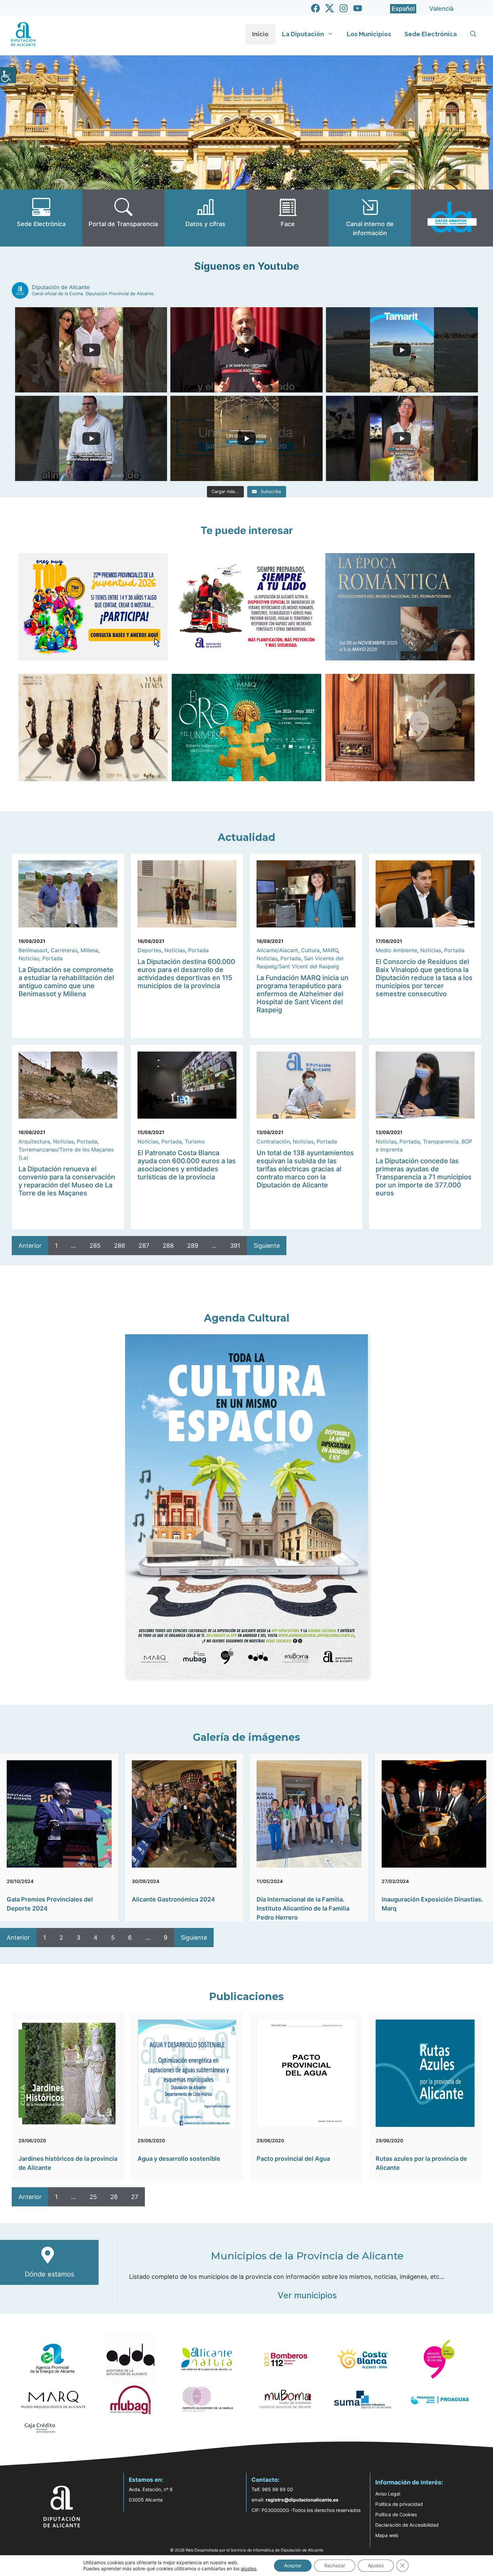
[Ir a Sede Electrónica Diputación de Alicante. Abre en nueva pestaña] (41, 218)
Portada (52, 958)
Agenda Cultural (247, 1318)
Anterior (30, 1246)
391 (235, 1246)
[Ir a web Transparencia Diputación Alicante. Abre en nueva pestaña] (123, 218)
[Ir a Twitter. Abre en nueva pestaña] (330, 8)
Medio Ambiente (396, 950)
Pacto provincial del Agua (293, 2159)
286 (120, 1246)
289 (193, 1246)
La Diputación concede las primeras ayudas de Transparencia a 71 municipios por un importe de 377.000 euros (424, 1177)
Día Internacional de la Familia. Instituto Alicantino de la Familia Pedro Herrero (303, 1908)
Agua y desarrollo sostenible (179, 2159)
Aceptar (293, 2565)
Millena (89, 950)
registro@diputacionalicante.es (302, 2500)
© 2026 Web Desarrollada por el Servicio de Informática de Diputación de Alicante (247, 2550)
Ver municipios (307, 2295)
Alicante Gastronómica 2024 (173, 1899)
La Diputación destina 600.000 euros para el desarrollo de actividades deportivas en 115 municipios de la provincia (186, 974)
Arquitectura (34, 1141)
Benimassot (33, 950)
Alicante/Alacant (277, 950)
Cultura (310, 950)
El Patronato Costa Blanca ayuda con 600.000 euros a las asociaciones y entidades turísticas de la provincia (187, 1165)
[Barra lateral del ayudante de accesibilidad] (8, 75)
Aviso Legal (388, 2494)
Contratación (273, 1141)
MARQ (330, 950)
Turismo (195, 1141)
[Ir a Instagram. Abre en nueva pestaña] (344, 8)
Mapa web (387, 2535)
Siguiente (267, 1246)
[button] (473, 34)
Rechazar (335, 2565)
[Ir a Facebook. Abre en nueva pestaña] (315, 8)
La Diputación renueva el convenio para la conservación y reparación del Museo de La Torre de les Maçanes (67, 1181)
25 (93, 2197)
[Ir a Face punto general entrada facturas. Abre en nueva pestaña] (288, 218)
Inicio (260, 34)
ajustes (249, 2568)
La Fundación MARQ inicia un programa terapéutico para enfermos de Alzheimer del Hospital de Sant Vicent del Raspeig (303, 994)
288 (168, 1246)
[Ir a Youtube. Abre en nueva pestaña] (358, 8)
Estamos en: (146, 2480)
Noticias (29, 958)
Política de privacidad (399, 2504)
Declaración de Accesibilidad (407, 2525)
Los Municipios (369, 34)
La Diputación (303, 34)
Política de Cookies (396, 2514)
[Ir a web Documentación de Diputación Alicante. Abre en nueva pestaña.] (205, 218)
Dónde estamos (49, 2274)
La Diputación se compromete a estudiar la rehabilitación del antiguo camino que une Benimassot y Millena (66, 982)
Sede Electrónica (431, 34)
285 (95, 1246)
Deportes (149, 950)
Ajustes (376, 2565)
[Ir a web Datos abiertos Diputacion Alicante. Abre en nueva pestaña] (452, 218)
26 (114, 2197)
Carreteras (64, 950)
